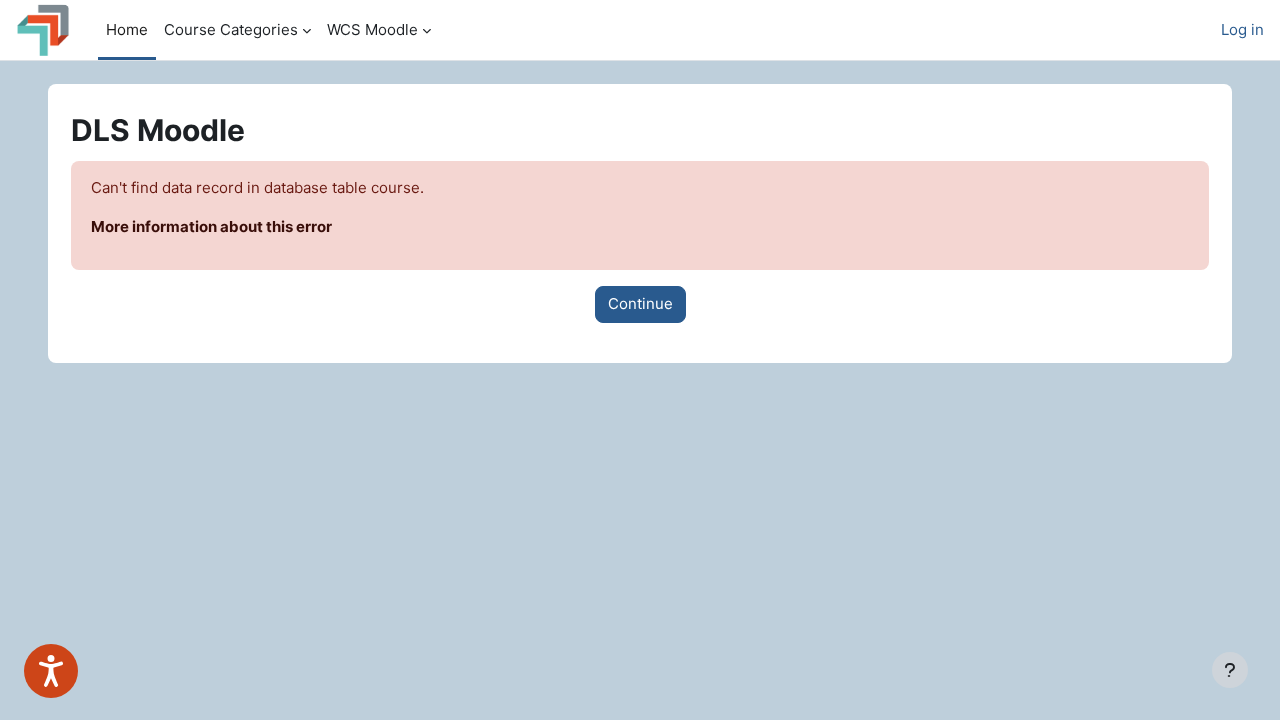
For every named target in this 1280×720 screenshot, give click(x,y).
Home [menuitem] (127, 29)
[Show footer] (1230, 670)
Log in (1242, 29)
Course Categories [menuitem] (231, 29)
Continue (640, 303)
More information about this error (211, 226)
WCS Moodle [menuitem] (372, 29)
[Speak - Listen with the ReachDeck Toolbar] (51, 671)
